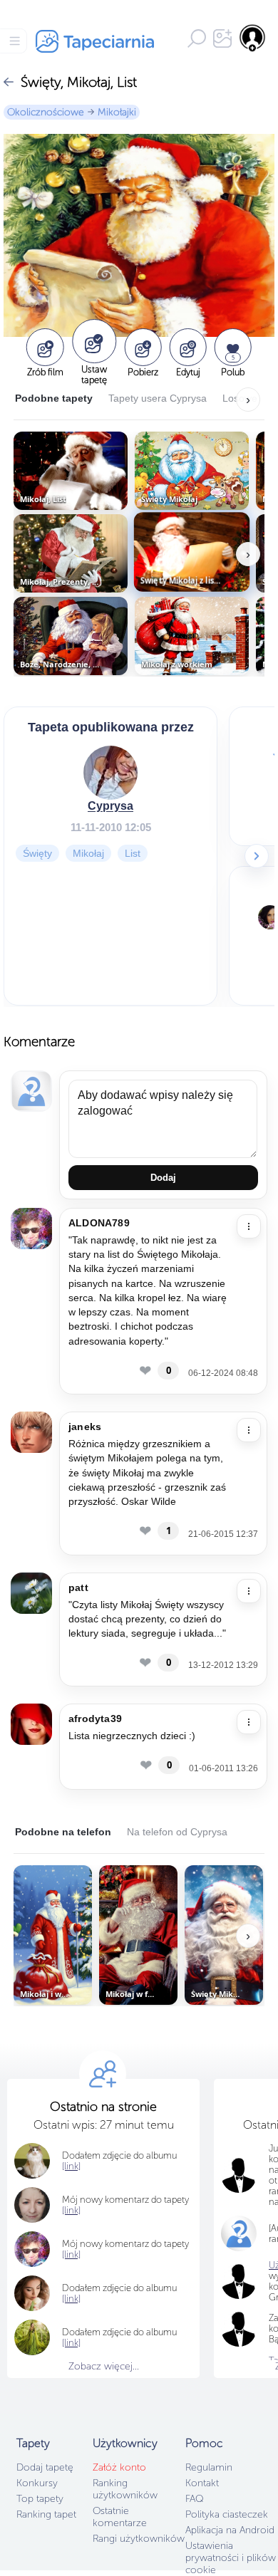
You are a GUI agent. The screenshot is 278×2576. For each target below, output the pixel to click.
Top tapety (40, 2499)
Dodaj (163, 1178)
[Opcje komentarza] (249, 1226)
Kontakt (202, 2483)
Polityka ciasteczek (227, 2514)
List (133, 853)
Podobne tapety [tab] (54, 398)
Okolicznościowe (46, 112)
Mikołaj (88, 853)
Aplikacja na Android (230, 2530)
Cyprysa (110, 806)
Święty (37, 853)
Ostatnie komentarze (120, 2517)
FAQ (194, 2499)
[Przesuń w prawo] (257, 856)
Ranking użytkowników (125, 2489)
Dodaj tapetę (45, 2467)
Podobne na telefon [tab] (63, 1832)
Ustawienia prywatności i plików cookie (231, 2558)
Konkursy (37, 2483)
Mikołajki (117, 112)
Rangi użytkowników (139, 2539)
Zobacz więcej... (104, 2366)
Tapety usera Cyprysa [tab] (158, 398)
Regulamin (209, 2467)
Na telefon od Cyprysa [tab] (177, 1832)
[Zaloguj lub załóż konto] (253, 38)
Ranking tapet (46, 2514)
